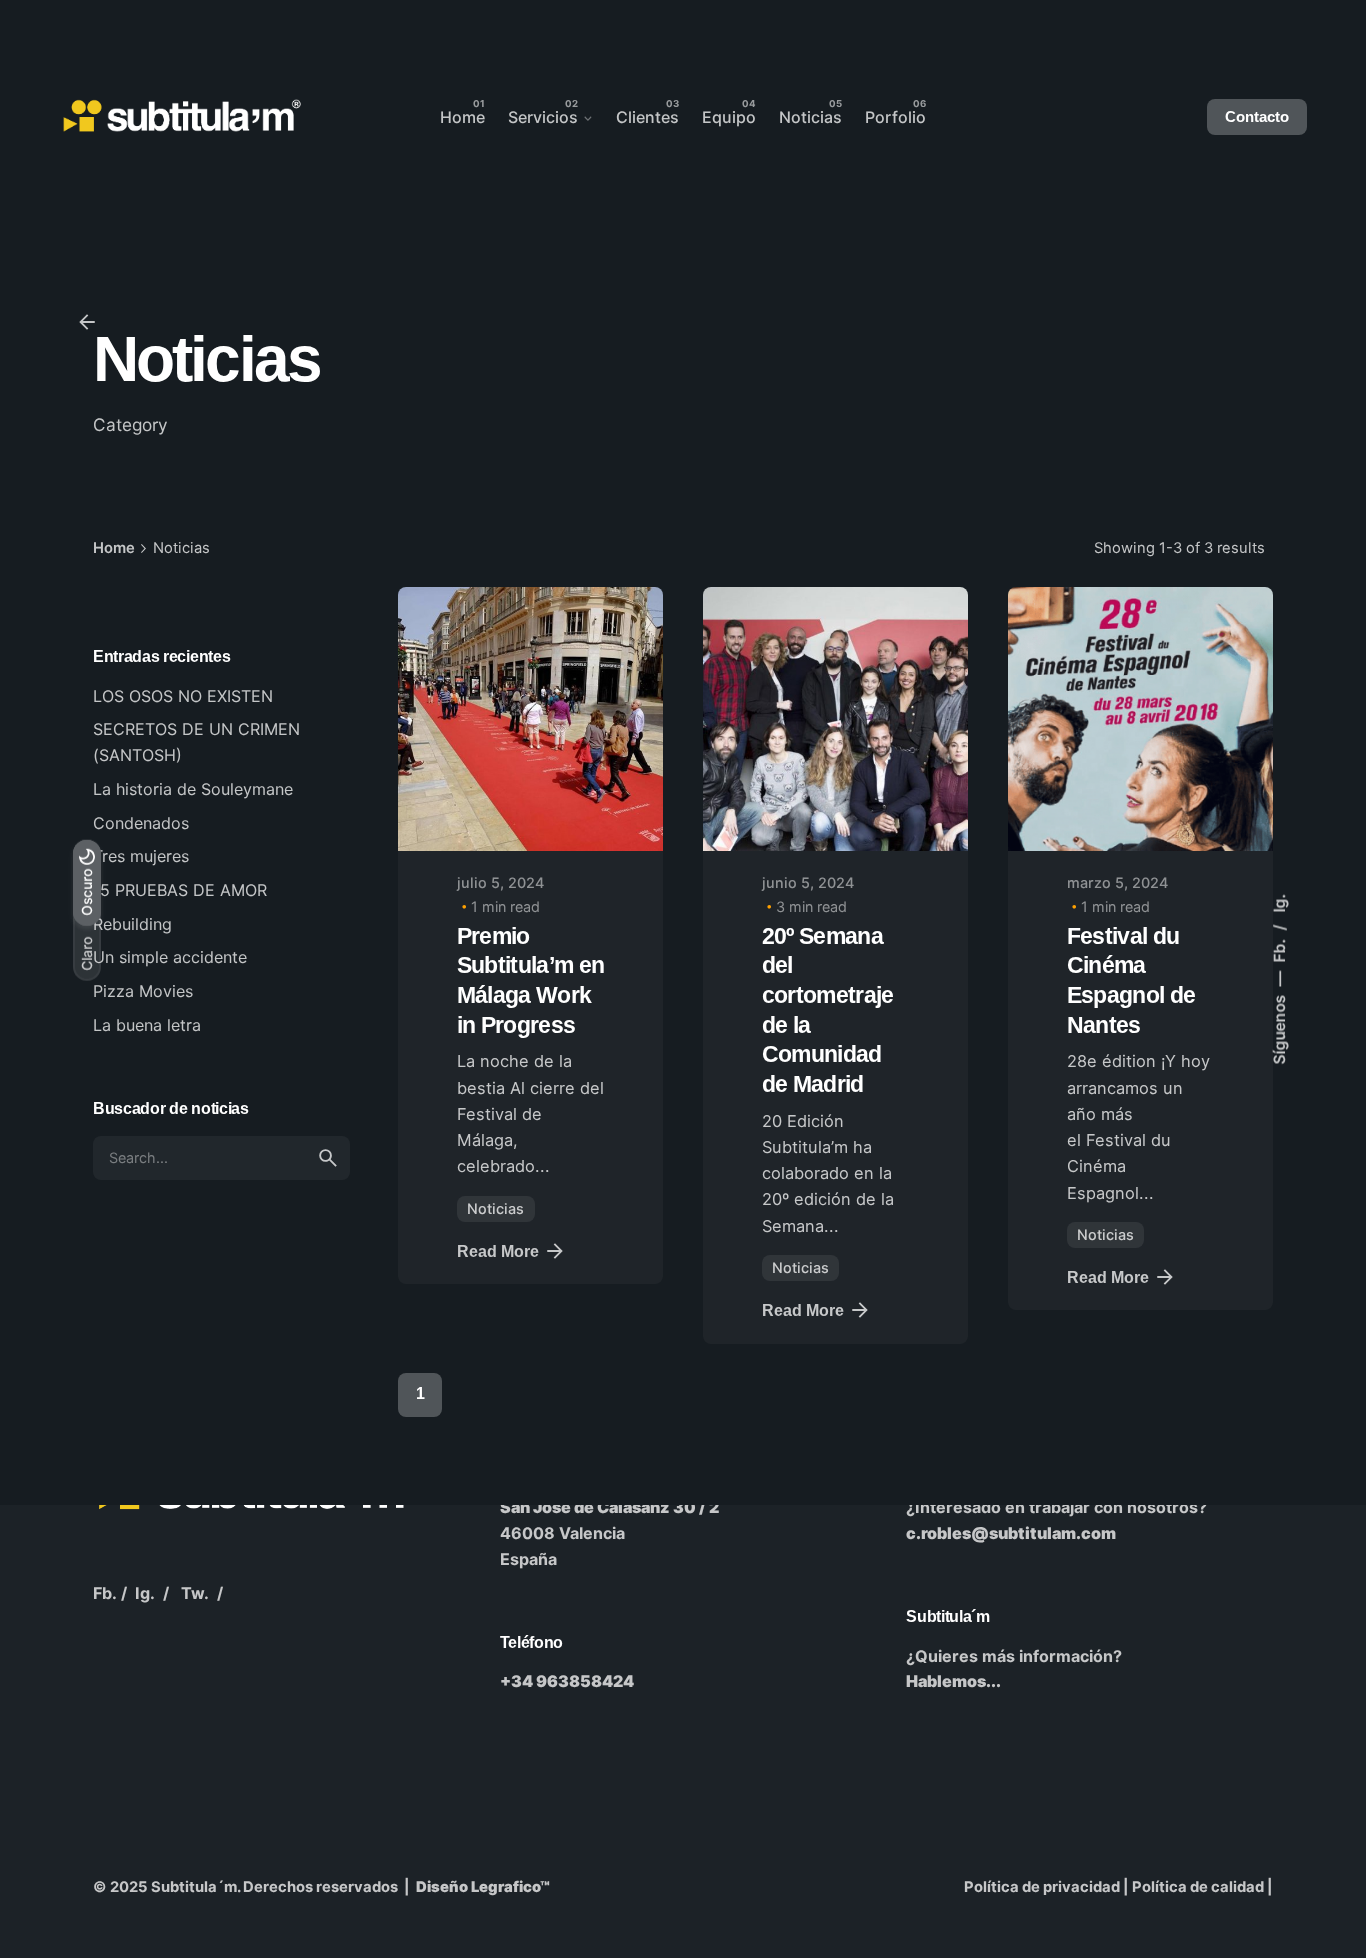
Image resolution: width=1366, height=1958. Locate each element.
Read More (498, 1251)
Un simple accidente (170, 957)
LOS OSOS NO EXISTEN (183, 696)
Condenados (141, 823)
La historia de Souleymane (193, 789)
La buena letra (147, 1025)
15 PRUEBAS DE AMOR (180, 890)
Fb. (1279, 949)
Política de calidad (1198, 1887)
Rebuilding (132, 924)
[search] (328, 1158)
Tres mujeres (141, 856)
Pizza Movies (143, 991)
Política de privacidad (1042, 1887)
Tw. (195, 1593)
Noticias (495, 1208)
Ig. (1279, 903)
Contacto (1257, 117)
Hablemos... (953, 1681)
